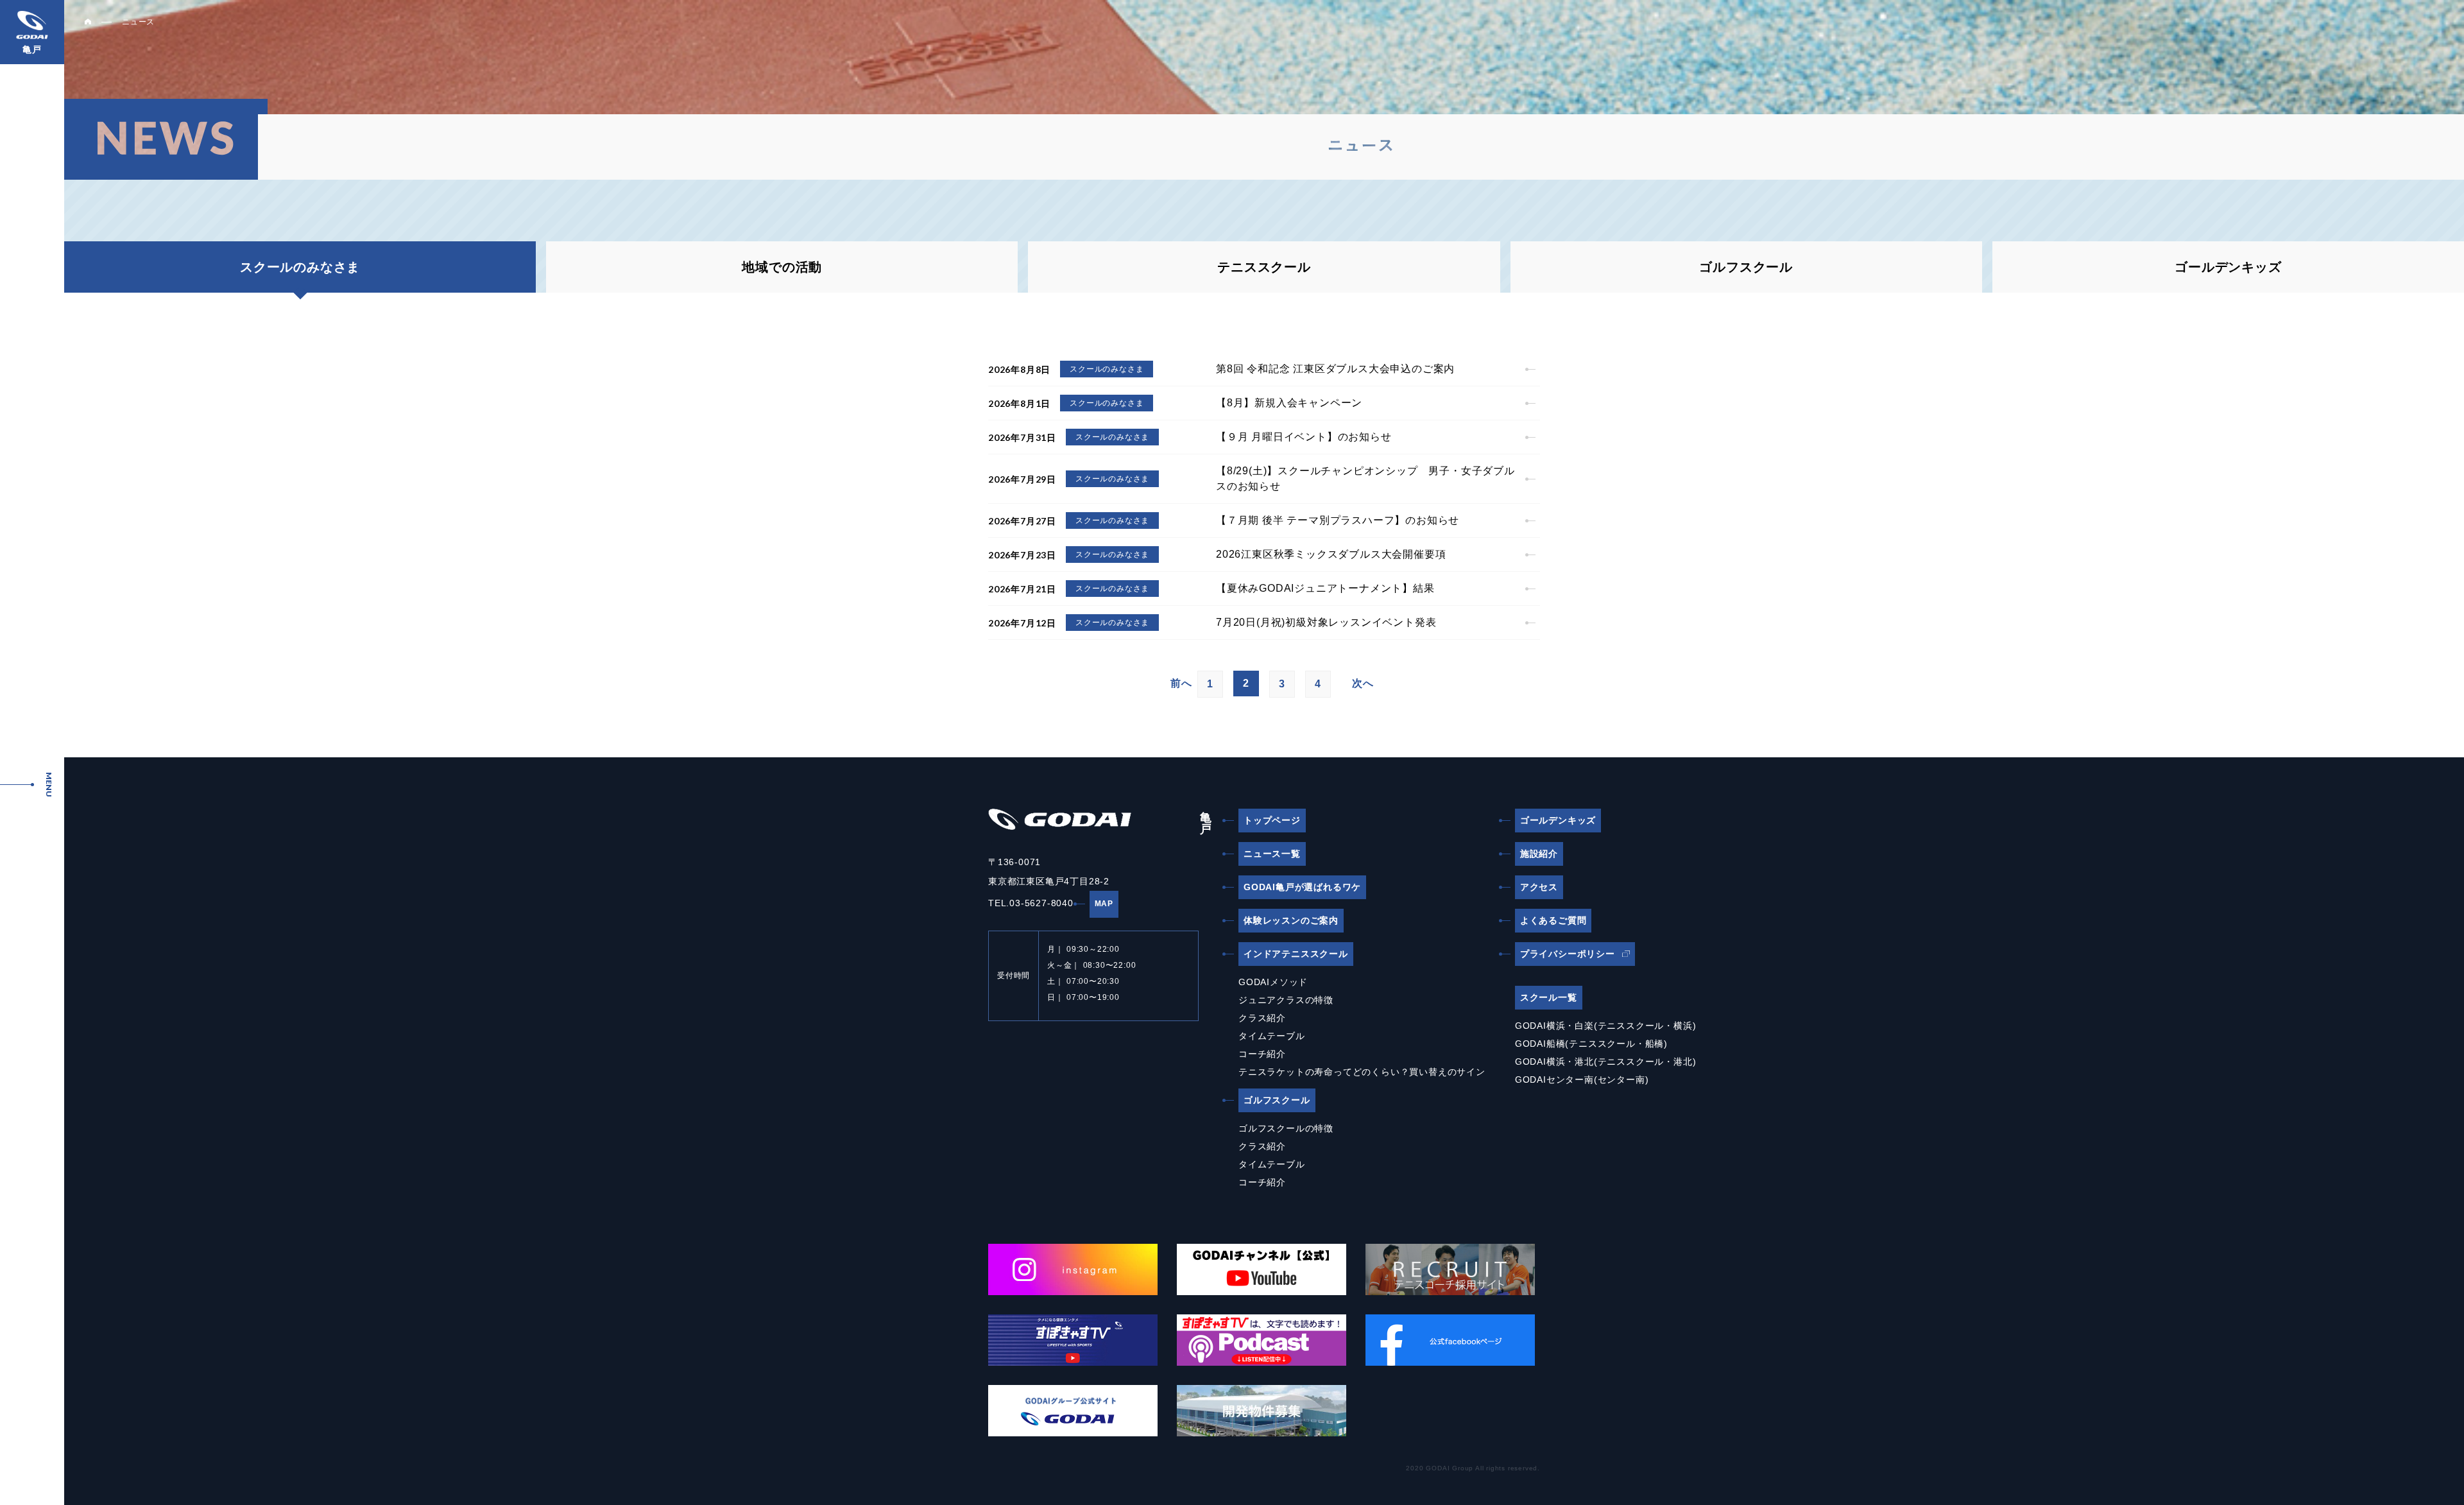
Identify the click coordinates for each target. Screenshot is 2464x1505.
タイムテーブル (1272, 1036)
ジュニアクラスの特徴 (1286, 1000)
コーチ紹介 (1262, 1054)
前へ (1181, 683)
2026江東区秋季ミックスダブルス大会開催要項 (1331, 554)
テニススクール (1264, 267)
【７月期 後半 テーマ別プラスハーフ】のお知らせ (1338, 520)
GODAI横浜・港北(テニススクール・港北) (1606, 1062)
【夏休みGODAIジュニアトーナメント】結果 (1325, 588)
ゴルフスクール (1746, 267)
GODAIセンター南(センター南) (1582, 1079)
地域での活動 (782, 267)
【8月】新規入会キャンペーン (1289, 403)
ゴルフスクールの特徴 (1286, 1128)
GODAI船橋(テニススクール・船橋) (1591, 1044)
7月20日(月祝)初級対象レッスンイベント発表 (1326, 622)
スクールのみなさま (1107, 369)
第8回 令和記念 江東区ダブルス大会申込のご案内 (1335, 369)
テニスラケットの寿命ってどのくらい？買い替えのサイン (1362, 1072)
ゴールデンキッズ (2228, 267)
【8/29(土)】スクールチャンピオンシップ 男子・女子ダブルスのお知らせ (1365, 478)
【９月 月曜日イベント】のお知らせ (1304, 437)
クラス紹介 (1262, 1018)
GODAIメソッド (1273, 982)
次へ (1363, 683)
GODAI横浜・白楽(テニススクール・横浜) (1606, 1026)
